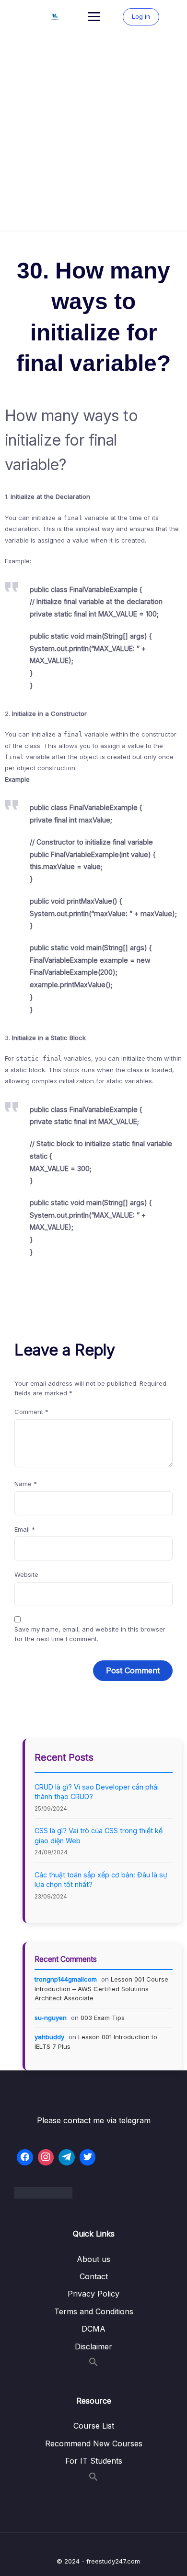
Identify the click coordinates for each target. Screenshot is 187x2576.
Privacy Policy (93, 2294)
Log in (141, 16)
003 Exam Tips (103, 2018)
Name (26, 1484)
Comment (31, 1412)
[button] (93, 2364)
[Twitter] (88, 2157)
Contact (94, 2276)
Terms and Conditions (94, 2311)
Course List (94, 2426)
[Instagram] (46, 2157)
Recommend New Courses (94, 2443)
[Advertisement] (93, 132)
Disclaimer (93, 2346)
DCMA (93, 2329)
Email (25, 1529)
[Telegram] (67, 2157)
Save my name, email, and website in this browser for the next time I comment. (90, 1634)
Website (26, 1574)
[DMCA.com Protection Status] (93, 2193)
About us (93, 2259)
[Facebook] (25, 2157)
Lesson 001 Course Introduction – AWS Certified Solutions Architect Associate (101, 1989)
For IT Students (94, 2461)
